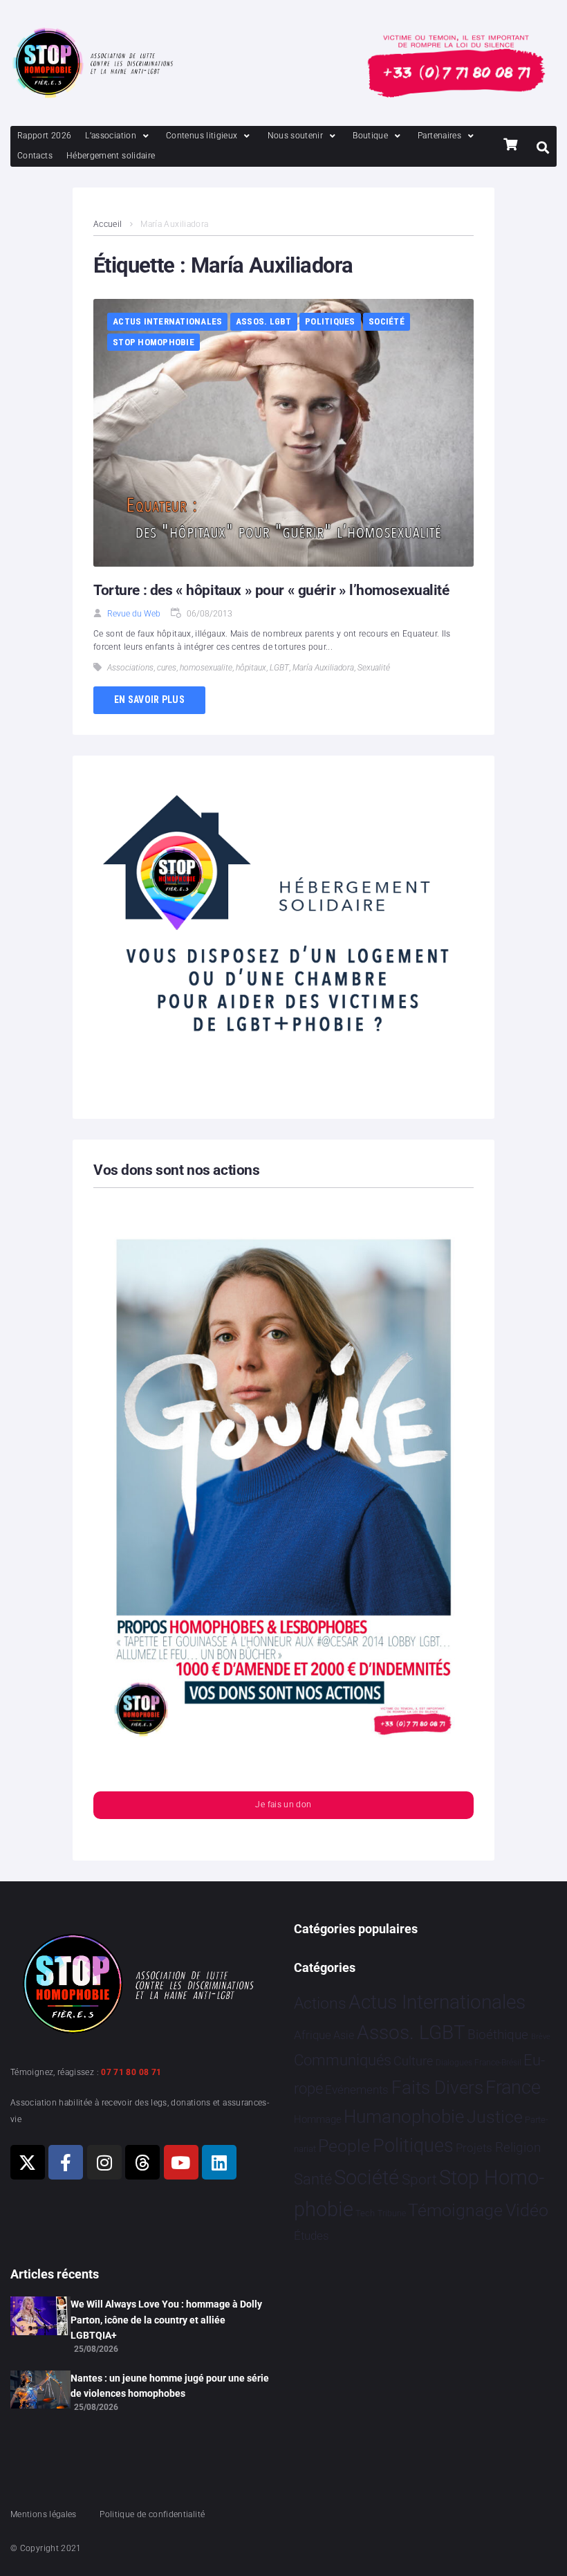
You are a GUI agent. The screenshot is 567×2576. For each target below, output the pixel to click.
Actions (320, 2003)
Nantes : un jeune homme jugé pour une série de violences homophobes (170, 2386)
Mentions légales (44, 2514)
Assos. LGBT (264, 321)
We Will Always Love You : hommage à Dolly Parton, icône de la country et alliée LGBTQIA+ (166, 2320)
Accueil (108, 224)
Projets (474, 2148)
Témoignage (455, 2210)
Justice (495, 2117)
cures (167, 668)
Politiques (330, 321)
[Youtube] (181, 2162)
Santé (313, 2179)
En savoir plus (149, 700)
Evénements (357, 2090)
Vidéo (527, 2210)
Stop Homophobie (154, 342)
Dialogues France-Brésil (478, 2063)
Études (312, 2236)
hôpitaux (251, 668)
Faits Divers (437, 2088)
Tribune (392, 2213)
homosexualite (206, 668)
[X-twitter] (28, 2162)
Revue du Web (134, 614)
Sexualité (374, 668)
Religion (518, 2148)
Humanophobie (404, 2117)
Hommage (318, 2119)
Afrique (313, 2035)
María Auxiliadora (323, 668)
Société (387, 321)
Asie (344, 2035)
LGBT (279, 668)
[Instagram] (104, 2162)
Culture (413, 2061)
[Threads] (142, 2162)
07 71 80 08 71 (131, 2072)
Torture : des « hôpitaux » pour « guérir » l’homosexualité (271, 590)
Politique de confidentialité (152, 2514)
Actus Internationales (167, 321)
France (513, 2088)
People (344, 2146)
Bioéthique (498, 2035)
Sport (419, 2180)
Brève (541, 2037)
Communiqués (343, 2060)
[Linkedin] (219, 2162)
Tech (365, 2213)
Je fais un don (283, 1805)
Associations (130, 668)
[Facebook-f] (66, 2162)
